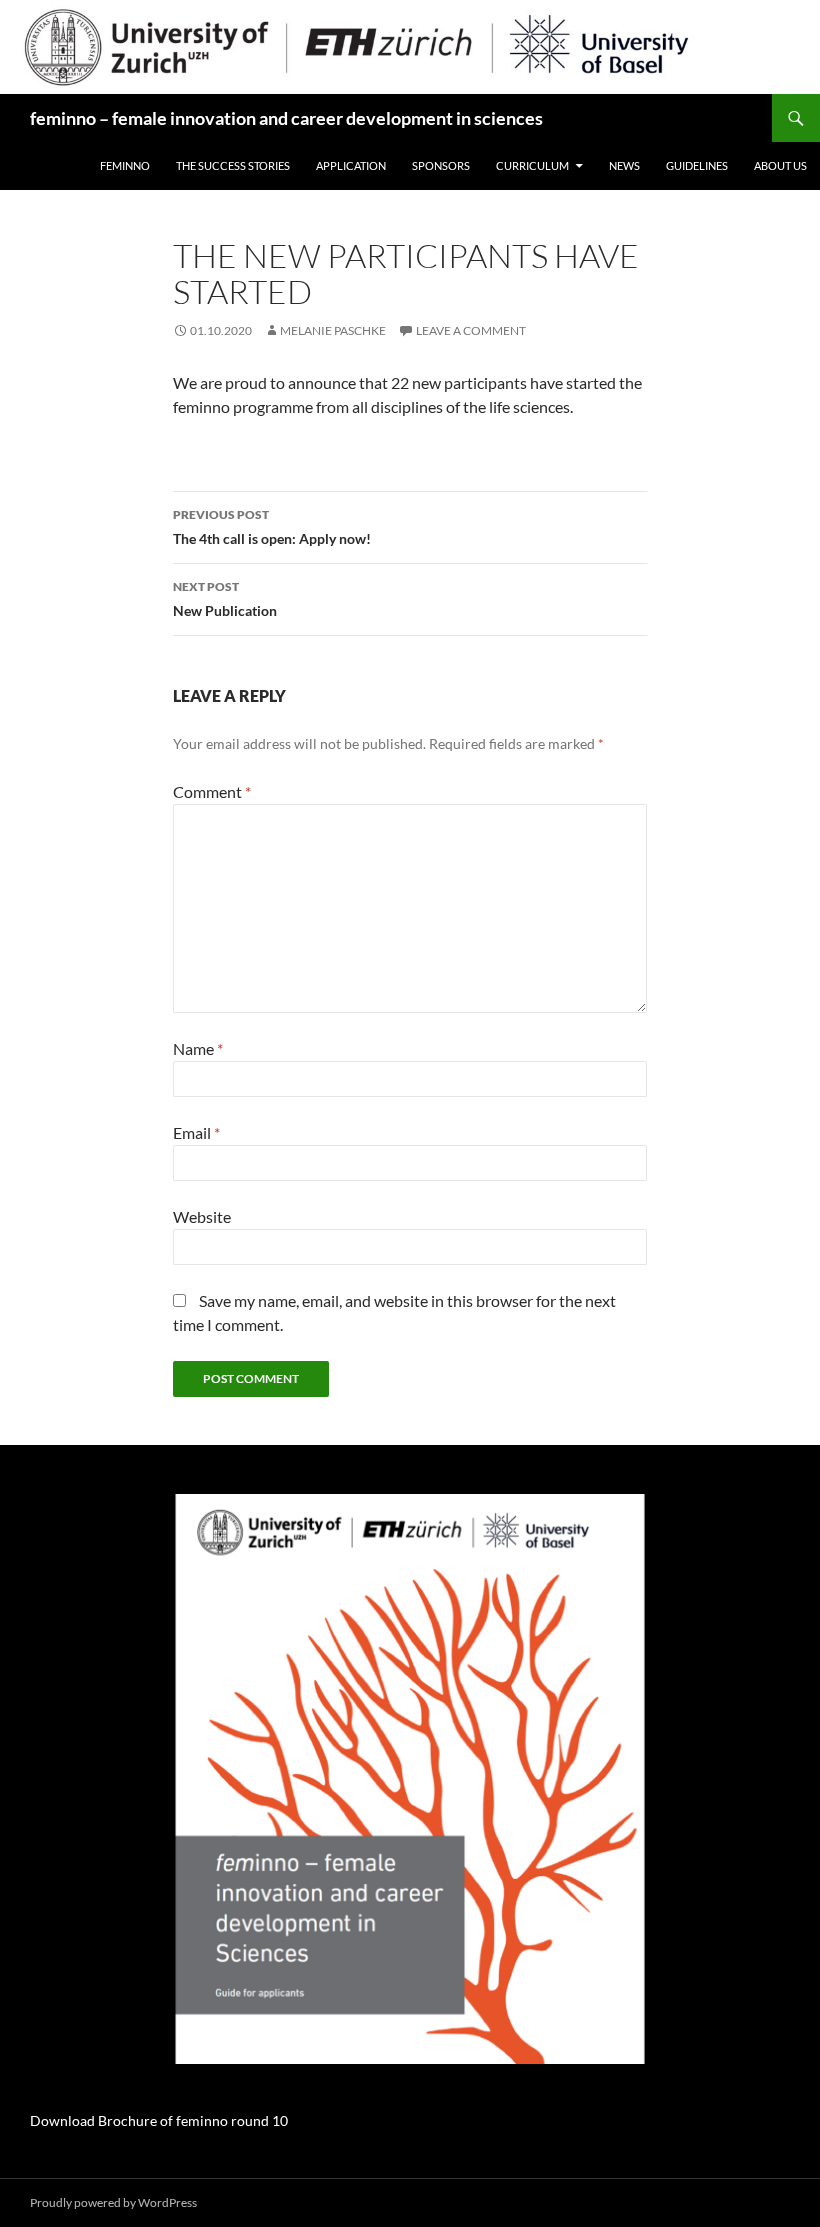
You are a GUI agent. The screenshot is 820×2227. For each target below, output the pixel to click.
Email (196, 1132)
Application (351, 165)
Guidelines (697, 165)
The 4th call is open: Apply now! (272, 527)
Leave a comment (471, 330)
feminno (125, 165)
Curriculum (532, 165)
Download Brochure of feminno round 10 (159, 2120)
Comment (212, 791)
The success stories (233, 165)
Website (202, 1216)
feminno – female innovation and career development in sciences (286, 118)
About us (780, 165)
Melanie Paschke (333, 330)
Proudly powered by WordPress (113, 2202)
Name (198, 1048)
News (624, 165)
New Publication (225, 599)
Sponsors (441, 165)
